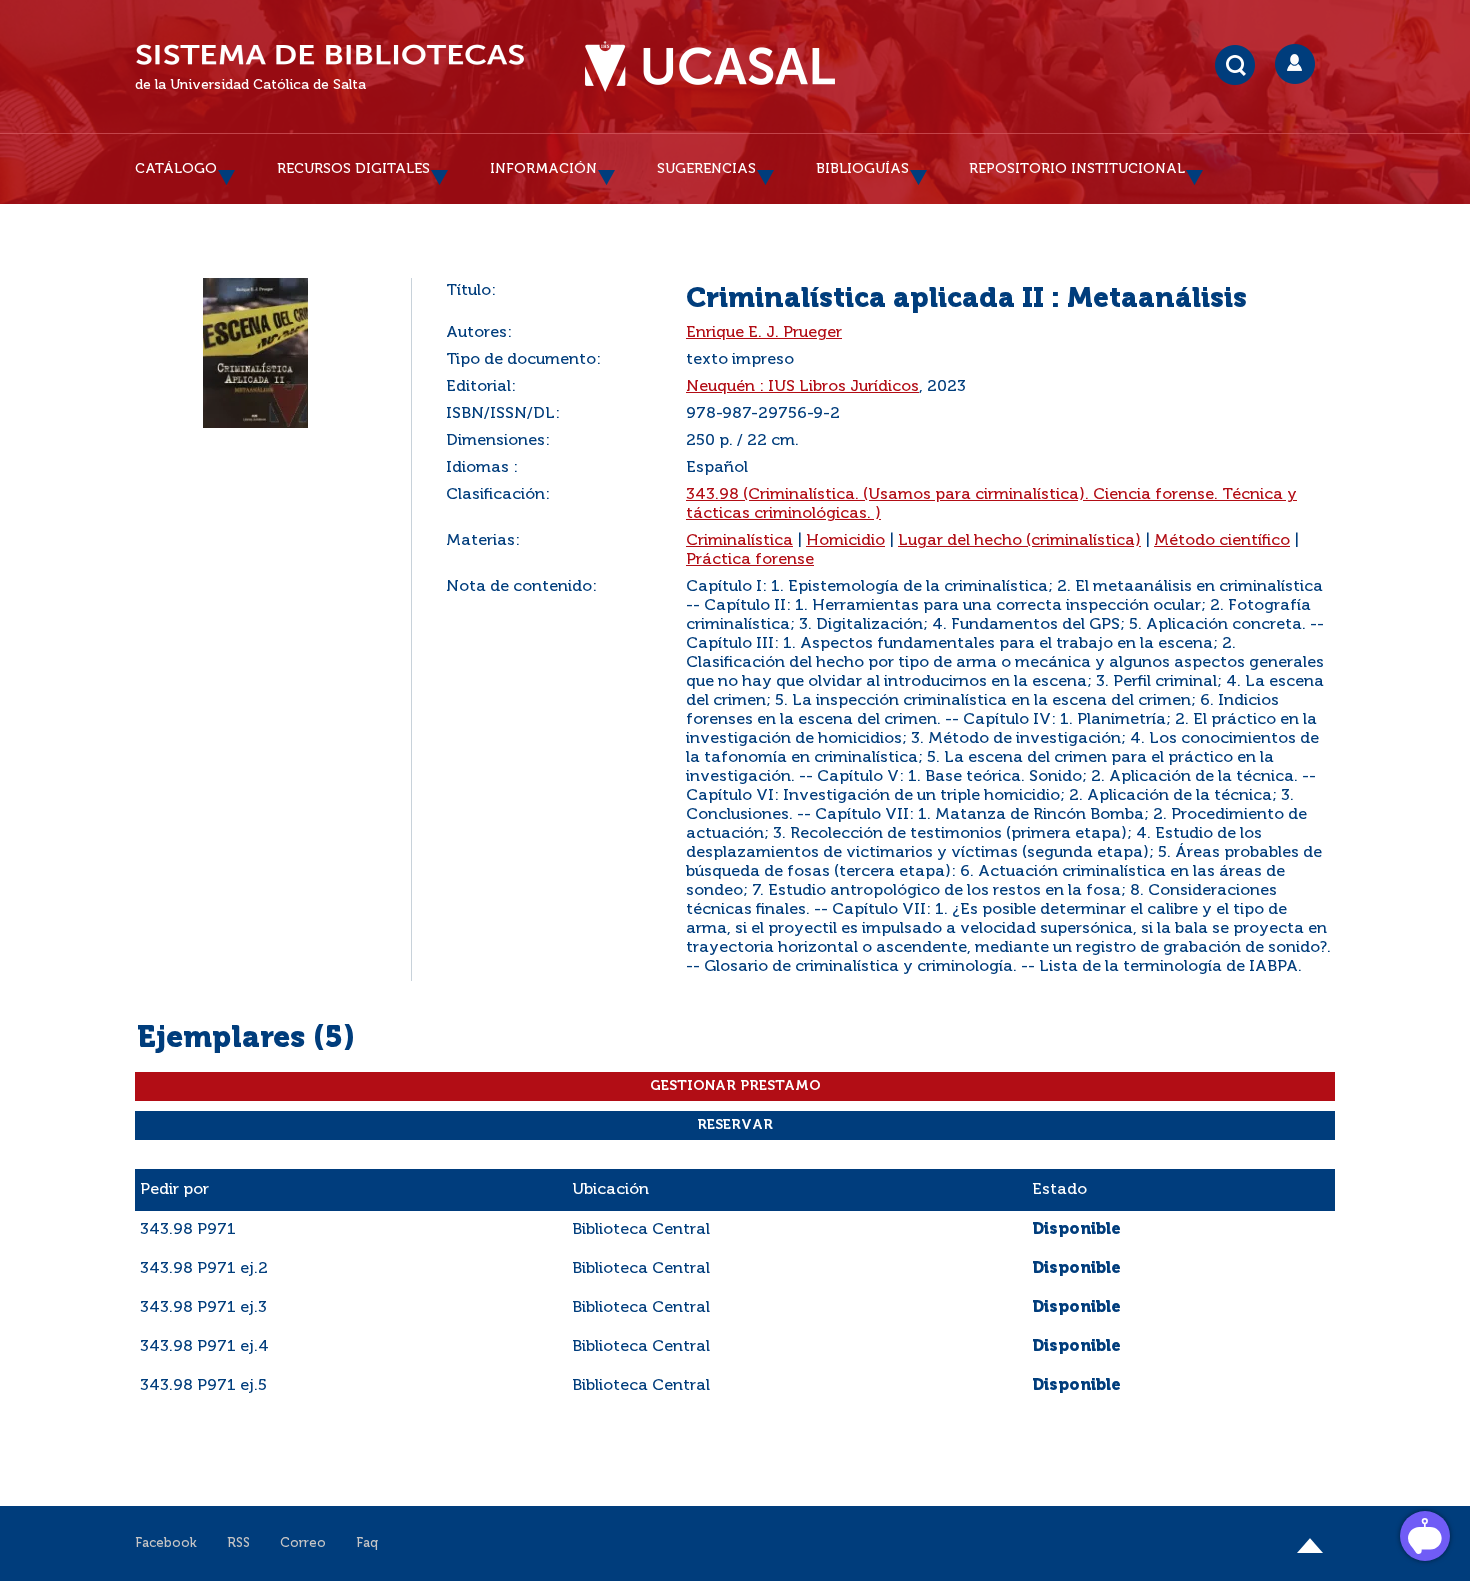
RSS (238, 1543)
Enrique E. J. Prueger (764, 333)
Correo (303, 1543)
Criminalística (739, 541)
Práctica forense (750, 560)
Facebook (166, 1543)
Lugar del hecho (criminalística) (1019, 541)
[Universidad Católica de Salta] (710, 67)
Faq (367, 1543)
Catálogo (176, 169)
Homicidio (845, 541)
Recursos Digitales (353, 169)
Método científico (1222, 541)
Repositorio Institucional (1077, 169)
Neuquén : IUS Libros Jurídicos (802, 387)
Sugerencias (706, 169)
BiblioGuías (862, 169)
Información (543, 169)
